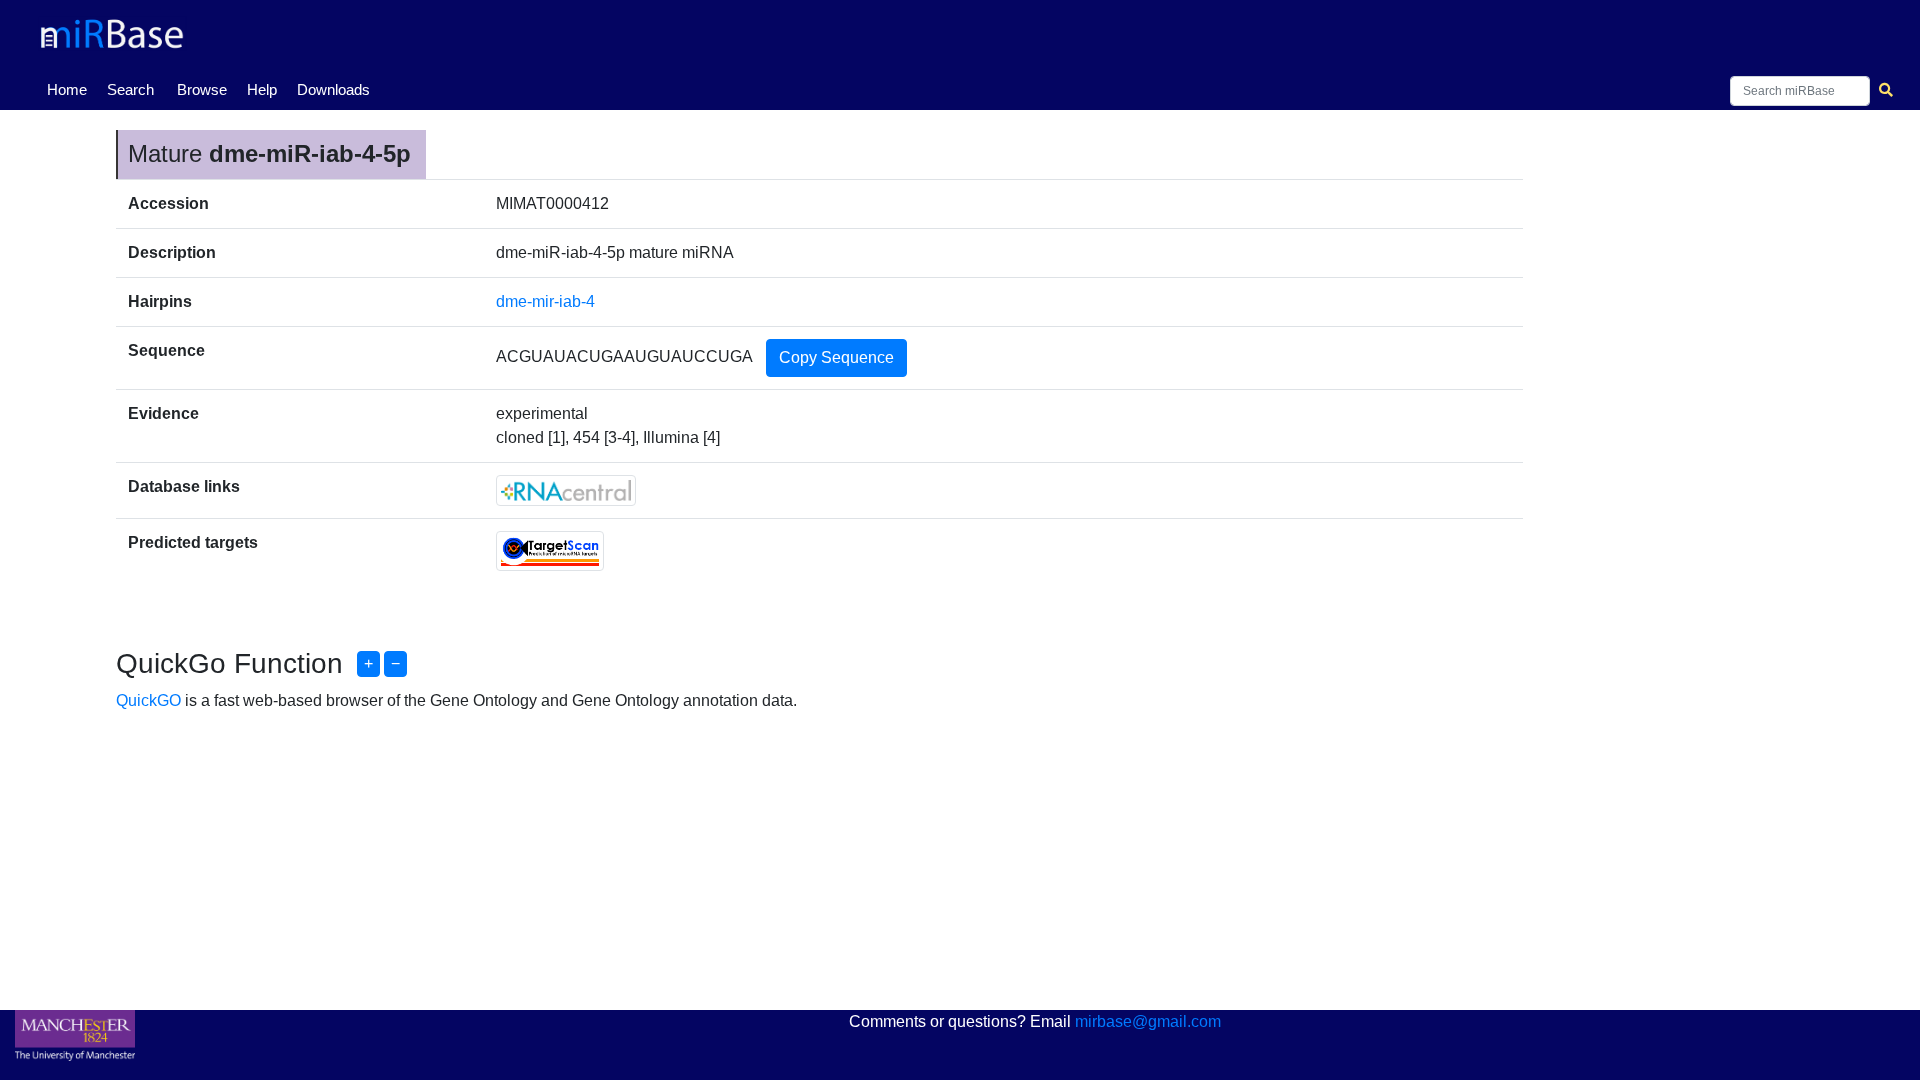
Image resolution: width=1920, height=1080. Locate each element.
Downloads (333, 89)
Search (130, 89)
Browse (202, 89)
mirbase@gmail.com (1148, 1021)
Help (262, 89)
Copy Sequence (836, 357)
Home (71, 89)
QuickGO (148, 700)
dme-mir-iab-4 (545, 301)
